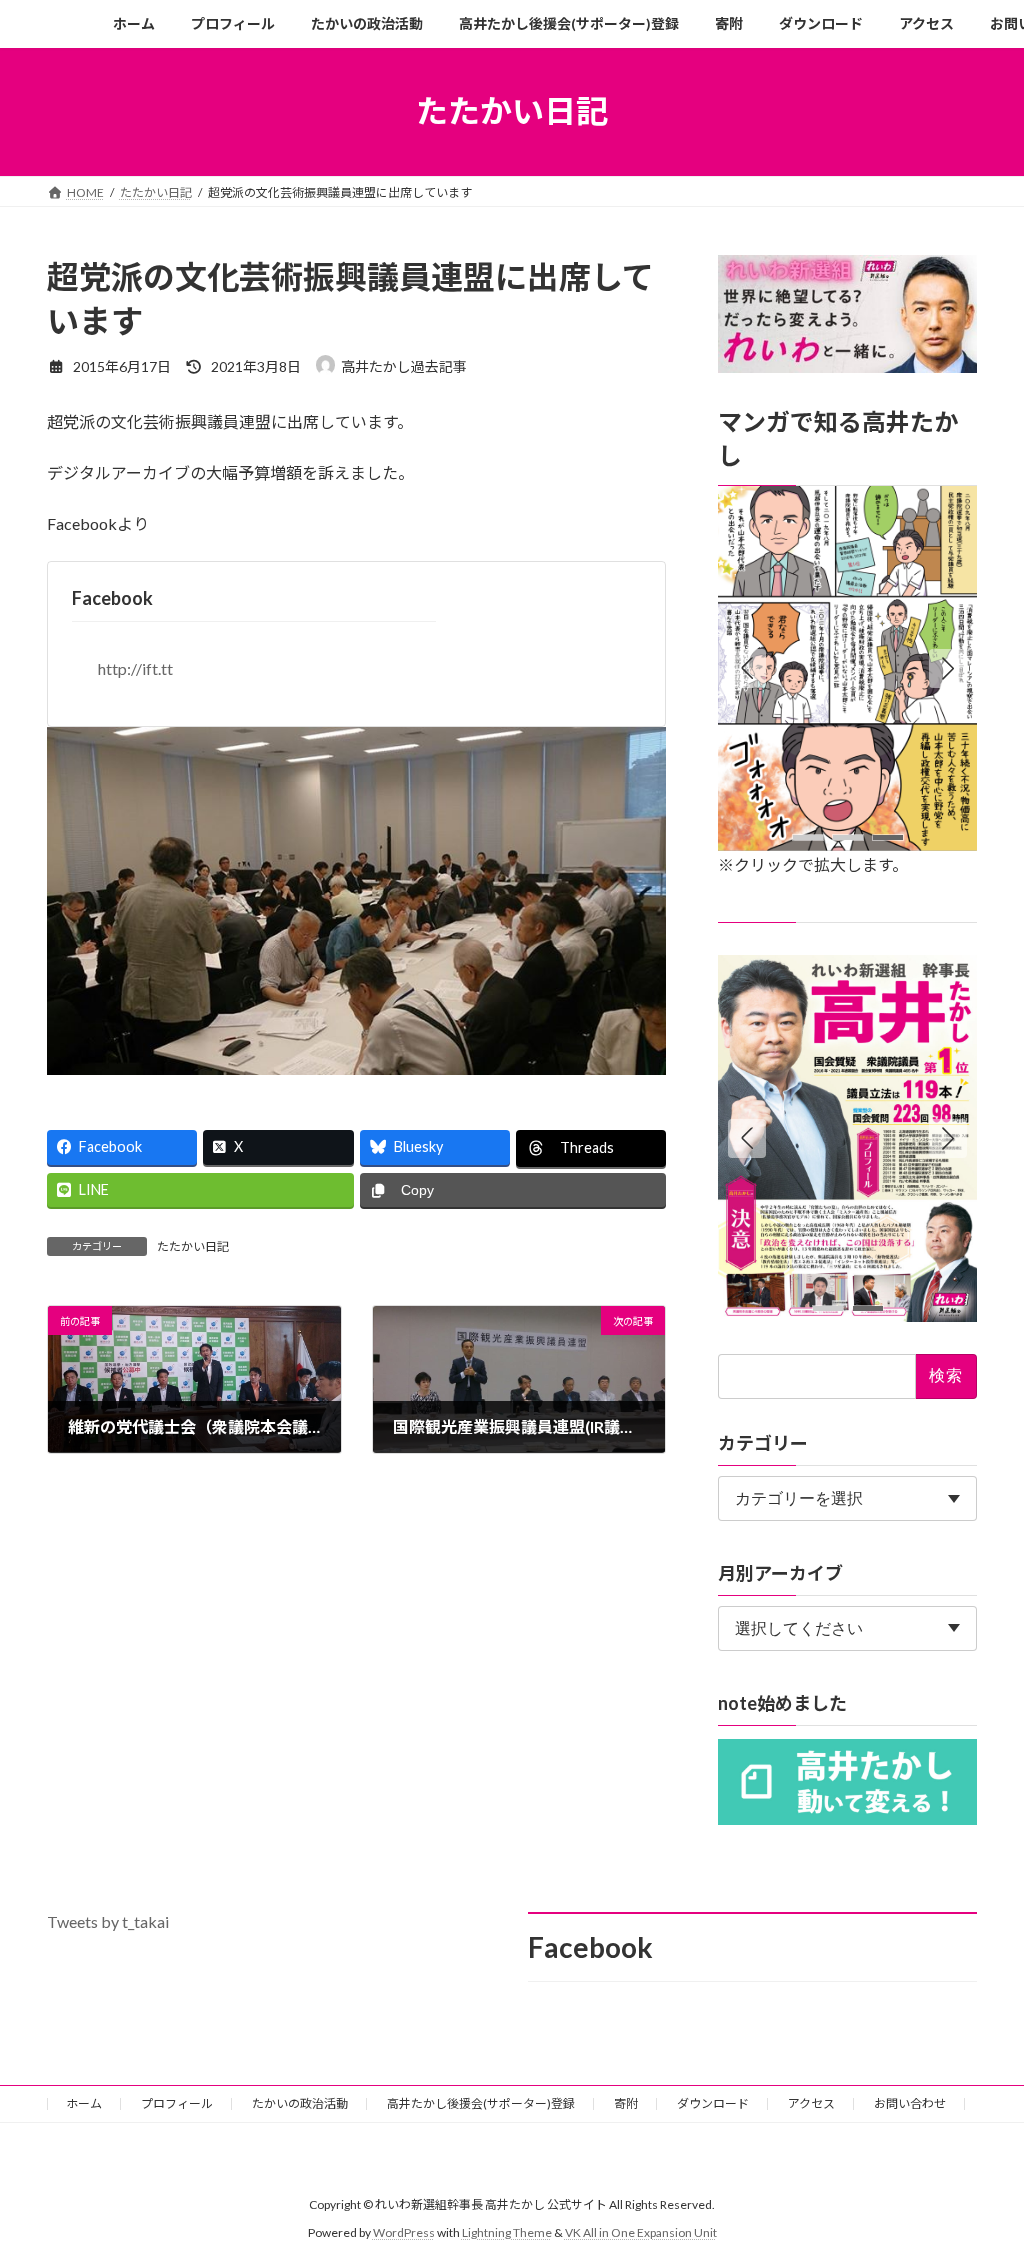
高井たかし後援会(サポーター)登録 (481, 2103)
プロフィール (177, 2103)
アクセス (811, 2103)
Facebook (112, 598)
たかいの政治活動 (300, 2103)
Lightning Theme (507, 2233)
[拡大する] (951, 511)
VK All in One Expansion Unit (641, 2233)
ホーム (84, 2103)
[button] (948, 668)
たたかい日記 (193, 1246)
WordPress (404, 2233)
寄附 (626, 2103)
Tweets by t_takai (108, 1921)
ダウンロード (713, 2103)
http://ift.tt (135, 668)
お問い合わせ (910, 2103)
